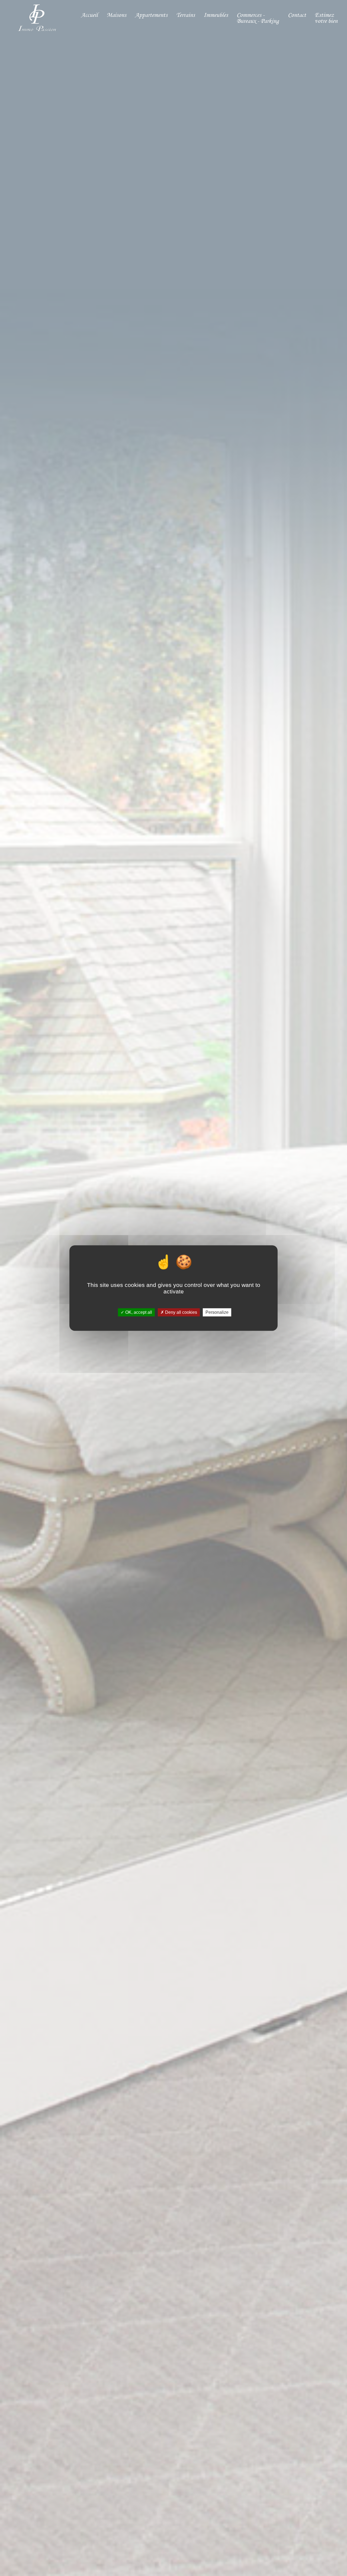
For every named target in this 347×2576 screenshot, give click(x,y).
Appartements (151, 15)
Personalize (217, 1312)
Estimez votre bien (326, 18)
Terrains (186, 15)
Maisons (116, 15)
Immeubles (216, 15)
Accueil (89, 15)
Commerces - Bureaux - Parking (258, 18)
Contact (297, 15)
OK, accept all (138, 1312)
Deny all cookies (181, 1312)
